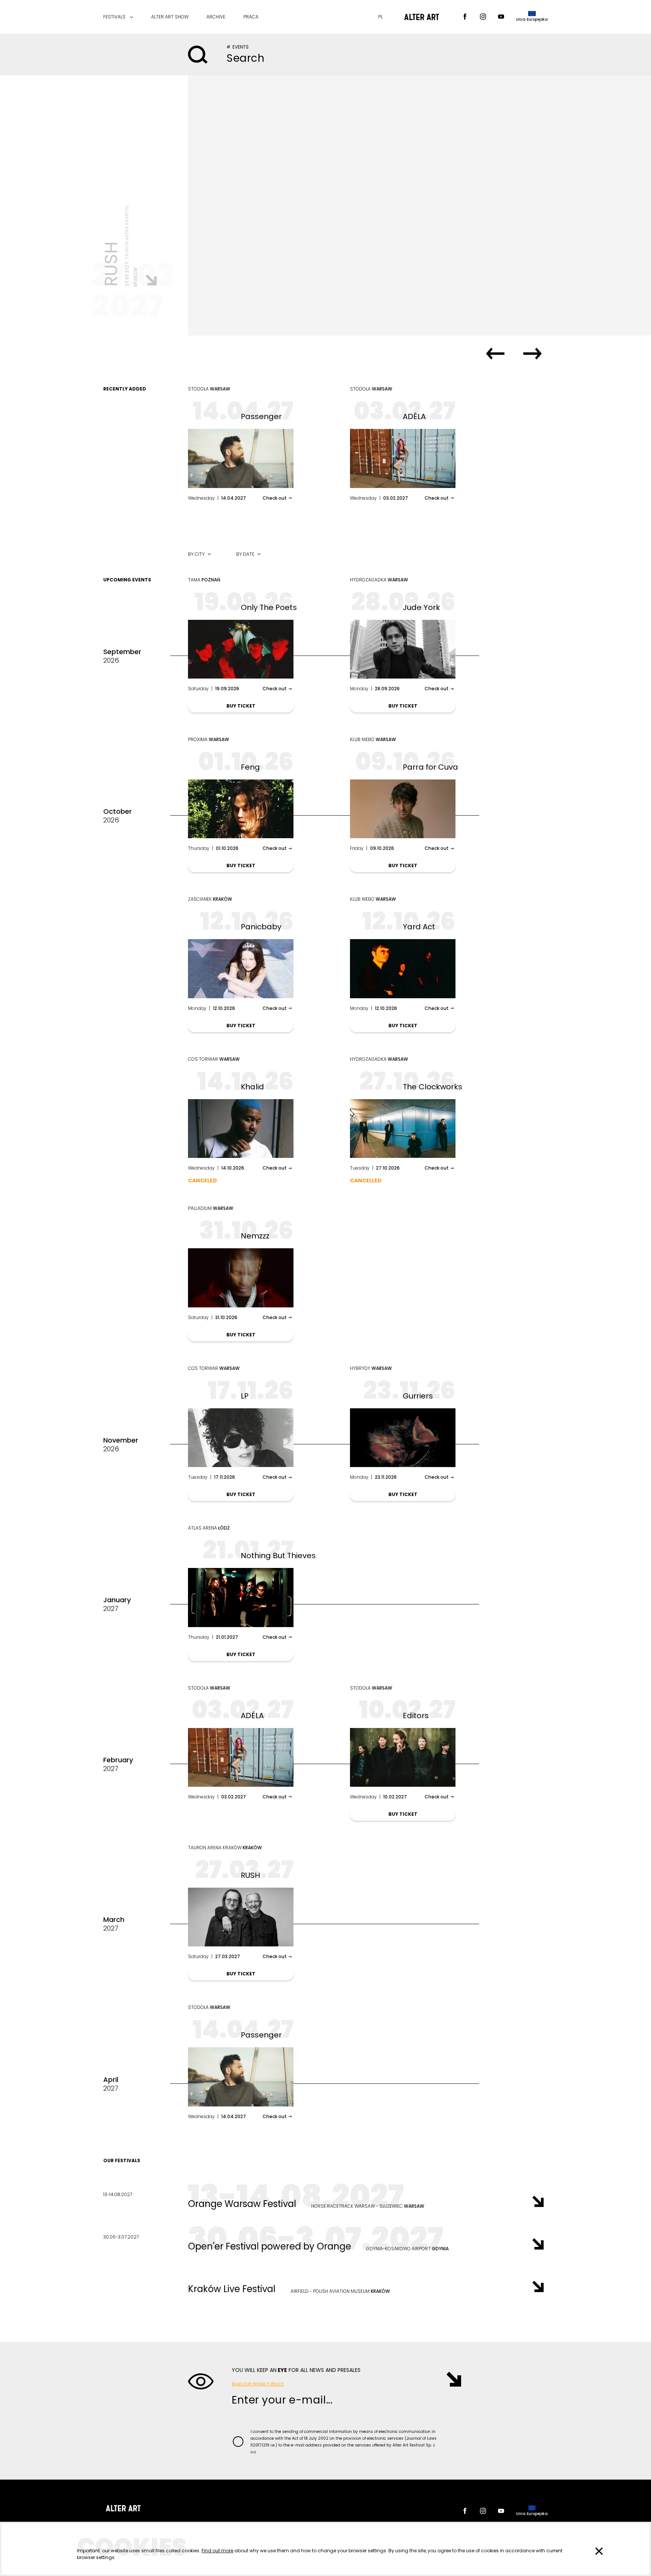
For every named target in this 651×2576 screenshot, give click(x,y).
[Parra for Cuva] (403, 809)
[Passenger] (241, 458)
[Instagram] (483, 17)
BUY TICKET (241, 706)
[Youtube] (501, 17)
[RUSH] (419, 205)
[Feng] (241, 809)
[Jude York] (403, 649)
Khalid (252, 1087)
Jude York (421, 607)
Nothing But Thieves (278, 1556)
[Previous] (495, 354)
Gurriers (418, 1396)
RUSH (250, 1875)
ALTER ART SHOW (170, 17)
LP (245, 1396)
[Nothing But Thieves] (241, 1597)
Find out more (217, 2551)
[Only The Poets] (241, 649)
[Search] (198, 55)
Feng (250, 767)
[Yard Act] (403, 968)
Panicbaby (261, 927)
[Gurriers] (403, 1438)
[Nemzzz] (241, 1278)
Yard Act (419, 927)
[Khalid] (241, 1129)
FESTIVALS (114, 17)
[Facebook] (465, 17)
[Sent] (450, 2379)
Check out (275, 498)
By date (245, 554)
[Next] (533, 354)
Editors (416, 1716)
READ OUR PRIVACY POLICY (258, 2384)
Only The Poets (269, 607)
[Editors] (403, 1757)
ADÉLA (414, 416)
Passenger (261, 416)
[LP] (241, 1438)
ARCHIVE (216, 17)
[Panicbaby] (241, 968)
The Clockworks (432, 1087)
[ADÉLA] (403, 458)
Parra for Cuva (430, 767)
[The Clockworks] (403, 1129)
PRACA (251, 17)
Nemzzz (255, 1236)
